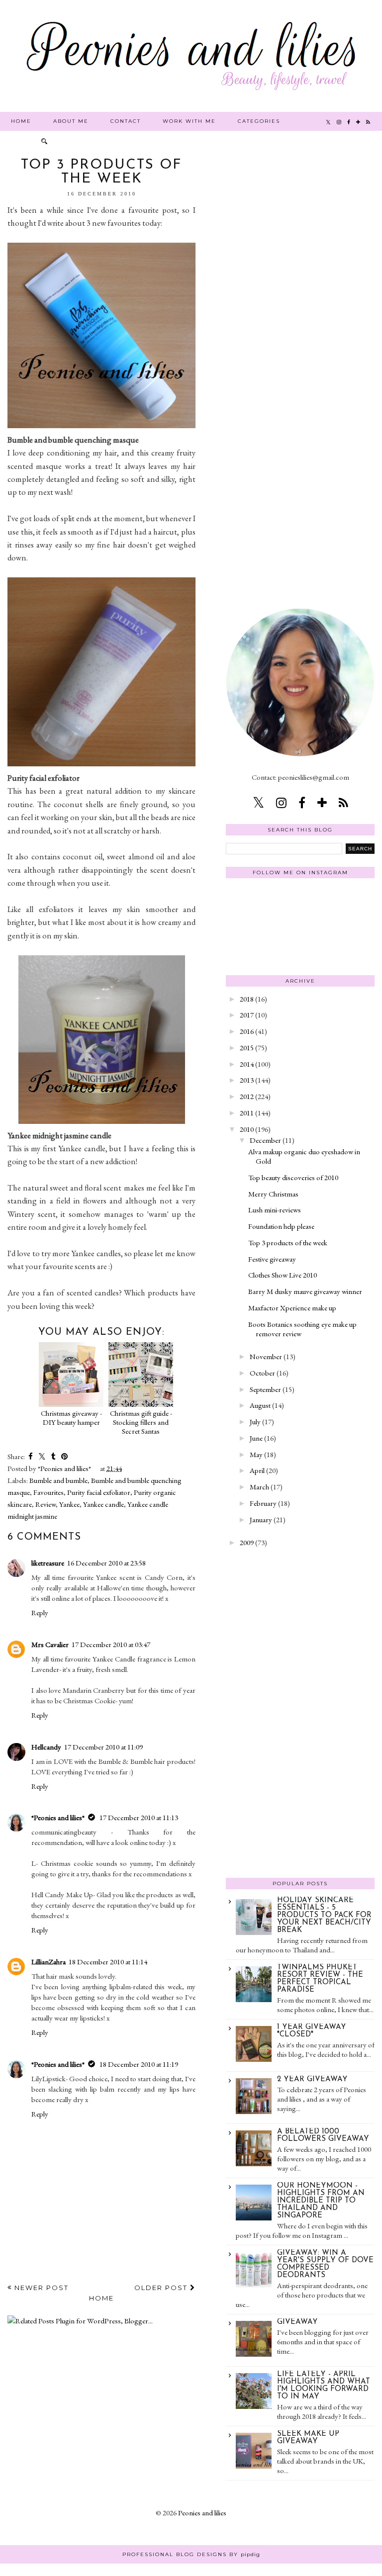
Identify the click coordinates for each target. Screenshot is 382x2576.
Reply (40, 1612)
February (263, 1503)
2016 (247, 1031)
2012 (247, 1096)
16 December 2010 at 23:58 (106, 1563)
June (256, 1438)
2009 (247, 1542)
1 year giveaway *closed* (312, 2031)
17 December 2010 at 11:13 (139, 1817)
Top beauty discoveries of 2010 (293, 1177)
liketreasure (48, 1563)
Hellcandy (46, 1747)
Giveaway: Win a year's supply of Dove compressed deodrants (325, 2264)
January (261, 1519)
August (260, 1405)
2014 (247, 1064)
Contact (126, 121)
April (257, 1470)
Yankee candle (103, 1504)
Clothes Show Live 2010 (283, 1275)
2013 (247, 1080)
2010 (247, 1129)
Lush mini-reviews (275, 1210)
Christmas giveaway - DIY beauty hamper (71, 1418)
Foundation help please (281, 1226)
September (265, 1389)
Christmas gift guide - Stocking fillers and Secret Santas (141, 1422)
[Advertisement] (300, 307)
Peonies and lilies (202, 2513)
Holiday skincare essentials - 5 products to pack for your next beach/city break (324, 1915)
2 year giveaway (312, 2079)
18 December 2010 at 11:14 (108, 1962)
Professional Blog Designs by (191, 2554)
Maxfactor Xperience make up (292, 1308)
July (255, 1422)
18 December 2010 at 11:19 (139, 2064)
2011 (247, 1113)
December (265, 1140)
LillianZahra (48, 1962)
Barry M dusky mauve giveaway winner (305, 1291)
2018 (247, 999)
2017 (247, 1015)
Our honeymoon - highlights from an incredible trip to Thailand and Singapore (321, 2201)
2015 (247, 1048)
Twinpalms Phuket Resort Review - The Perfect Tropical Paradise (320, 1979)
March (259, 1487)
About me (71, 121)
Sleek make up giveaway (308, 2438)
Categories (259, 121)
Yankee (69, 1504)
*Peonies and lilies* (58, 1817)
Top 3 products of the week (288, 1242)
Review (46, 1504)
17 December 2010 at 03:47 (111, 1644)
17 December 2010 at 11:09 (103, 1747)
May (256, 1454)
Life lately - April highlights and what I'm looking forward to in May (324, 2386)
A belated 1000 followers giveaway (323, 2135)
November (266, 1356)
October (262, 1373)
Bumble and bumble (58, 1480)
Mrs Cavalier (50, 1644)
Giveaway (297, 2322)
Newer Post (40, 2288)
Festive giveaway (272, 1259)
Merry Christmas (273, 1194)
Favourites (48, 1492)
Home (21, 121)
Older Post (162, 2288)
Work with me (189, 121)
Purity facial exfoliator (99, 1492)
